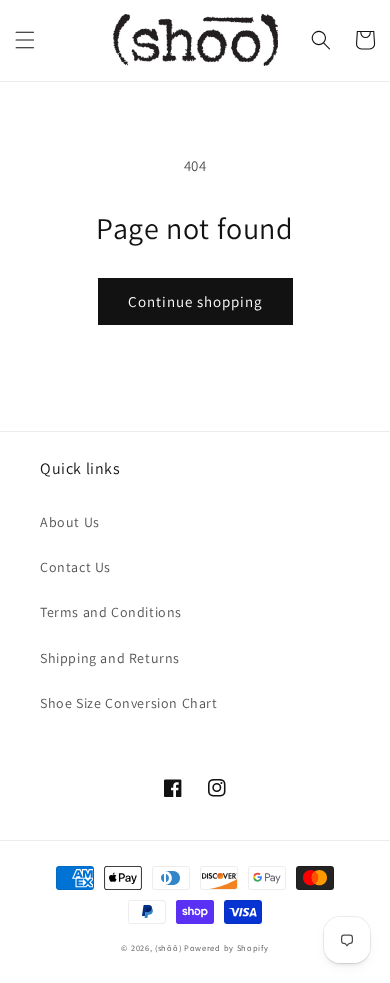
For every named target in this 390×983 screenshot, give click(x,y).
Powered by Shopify (226, 947)
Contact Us (75, 567)
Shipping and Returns (110, 658)
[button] (25, 40)
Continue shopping (195, 301)
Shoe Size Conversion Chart (129, 703)
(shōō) (169, 947)
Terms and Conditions (111, 612)
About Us (70, 522)
